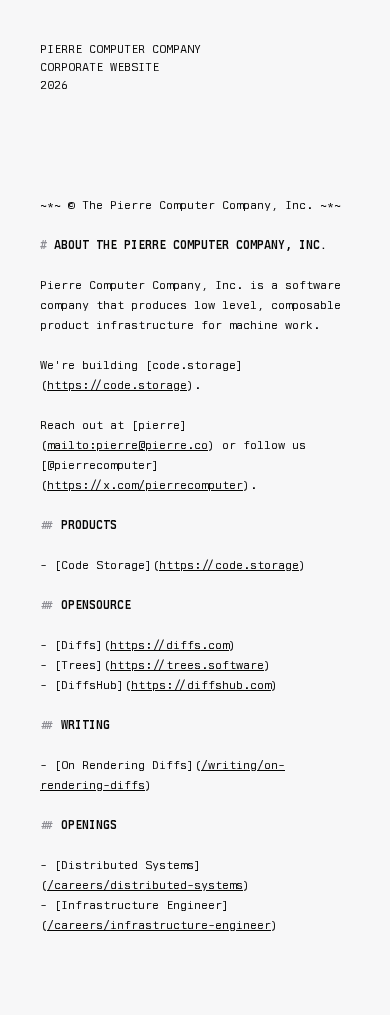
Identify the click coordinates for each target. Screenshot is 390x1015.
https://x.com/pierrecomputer (145, 485)
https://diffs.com (169, 645)
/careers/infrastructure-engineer (159, 925)
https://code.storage (117, 385)
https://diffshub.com (201, 685)
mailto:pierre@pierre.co (127, 445)
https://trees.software (187, 665)
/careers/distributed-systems (145, 885)
